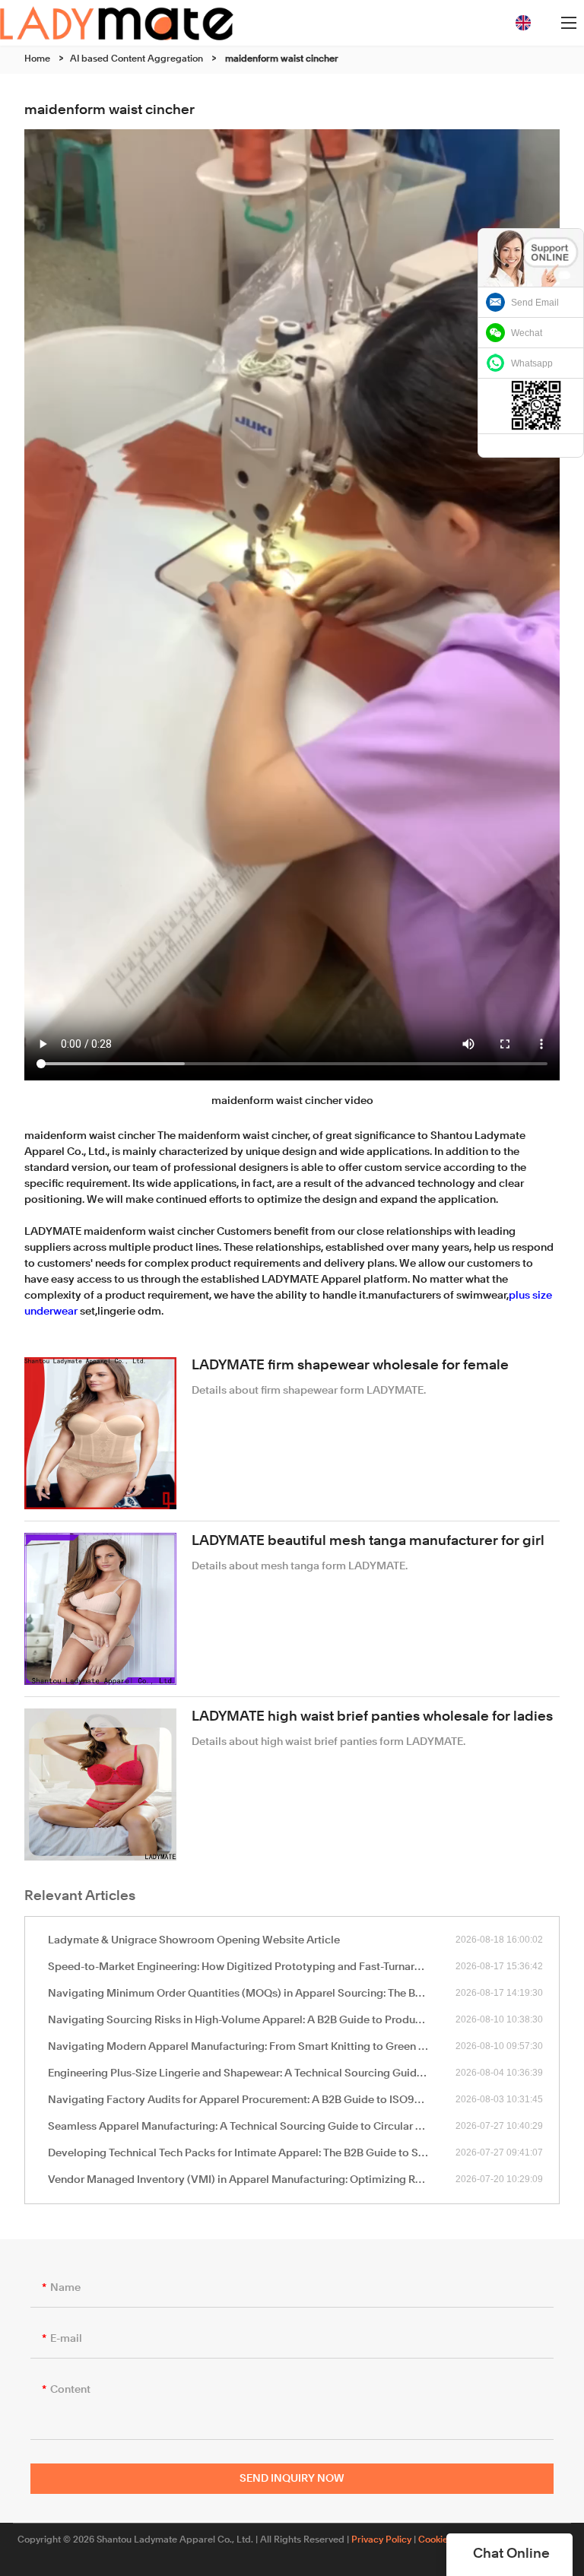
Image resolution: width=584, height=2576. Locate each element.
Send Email (535, 303)
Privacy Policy (381, 2540)
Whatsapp (532, 363)
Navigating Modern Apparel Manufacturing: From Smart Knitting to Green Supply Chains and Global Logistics (252, 2047)
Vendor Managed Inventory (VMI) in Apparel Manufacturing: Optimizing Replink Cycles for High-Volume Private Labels (252, 2180)
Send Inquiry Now (292, 2479)
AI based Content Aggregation (136, 59)
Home (37, 59)
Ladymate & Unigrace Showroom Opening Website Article (194, 1940)
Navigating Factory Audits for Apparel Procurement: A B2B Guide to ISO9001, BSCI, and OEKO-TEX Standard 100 (252, 2100)
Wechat (527, 333)
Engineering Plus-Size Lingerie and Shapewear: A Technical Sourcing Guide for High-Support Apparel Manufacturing (252, 2073)
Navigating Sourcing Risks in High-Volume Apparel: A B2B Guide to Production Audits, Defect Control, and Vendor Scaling (252, 2020)
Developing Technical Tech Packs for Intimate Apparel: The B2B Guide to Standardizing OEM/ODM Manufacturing (252, 2153)
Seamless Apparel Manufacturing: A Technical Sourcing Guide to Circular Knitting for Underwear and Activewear (252, 2127)
